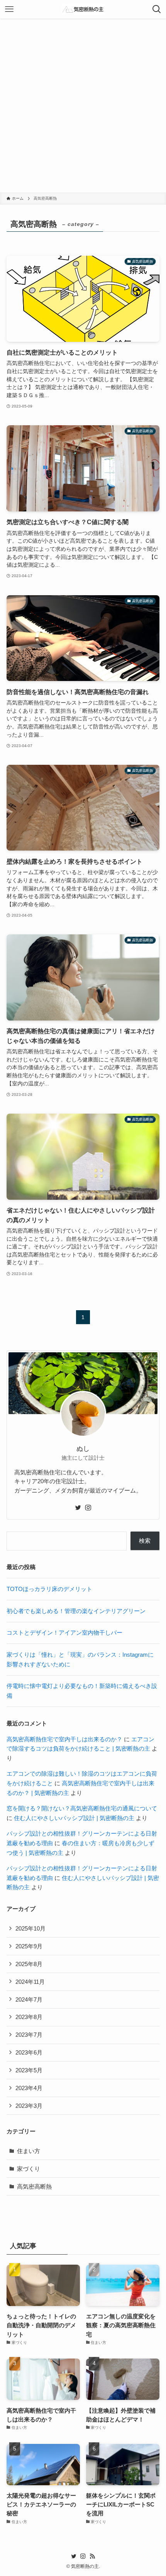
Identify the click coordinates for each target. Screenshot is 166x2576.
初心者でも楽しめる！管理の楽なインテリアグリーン (76, 1611)
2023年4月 (29, 2088)
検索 (145, 1541)
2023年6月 (29, 2052)
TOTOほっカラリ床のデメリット (49, 1589)
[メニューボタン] (9, 9)
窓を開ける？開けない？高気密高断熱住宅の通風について (82, 1808)
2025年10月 (30, 1928)
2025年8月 (29, 1964)
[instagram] (88, 1508)
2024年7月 (29, 1999)
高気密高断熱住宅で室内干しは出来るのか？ (64, 1739)
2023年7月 (29, 2035)
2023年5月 (29, 2070)
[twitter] (78, 1508)
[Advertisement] (83, 105)
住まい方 (29, 2151)
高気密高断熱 (34, 2186)
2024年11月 (30, 1982)
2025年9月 (29, 1946)
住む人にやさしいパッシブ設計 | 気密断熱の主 (74, 1818)
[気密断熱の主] (83, 9)
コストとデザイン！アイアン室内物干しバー (64, 1633)
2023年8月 (29, 2017)
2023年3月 (29, 2106)
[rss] (92, 2556)
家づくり (29, 2169)
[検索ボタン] (157, 9)
